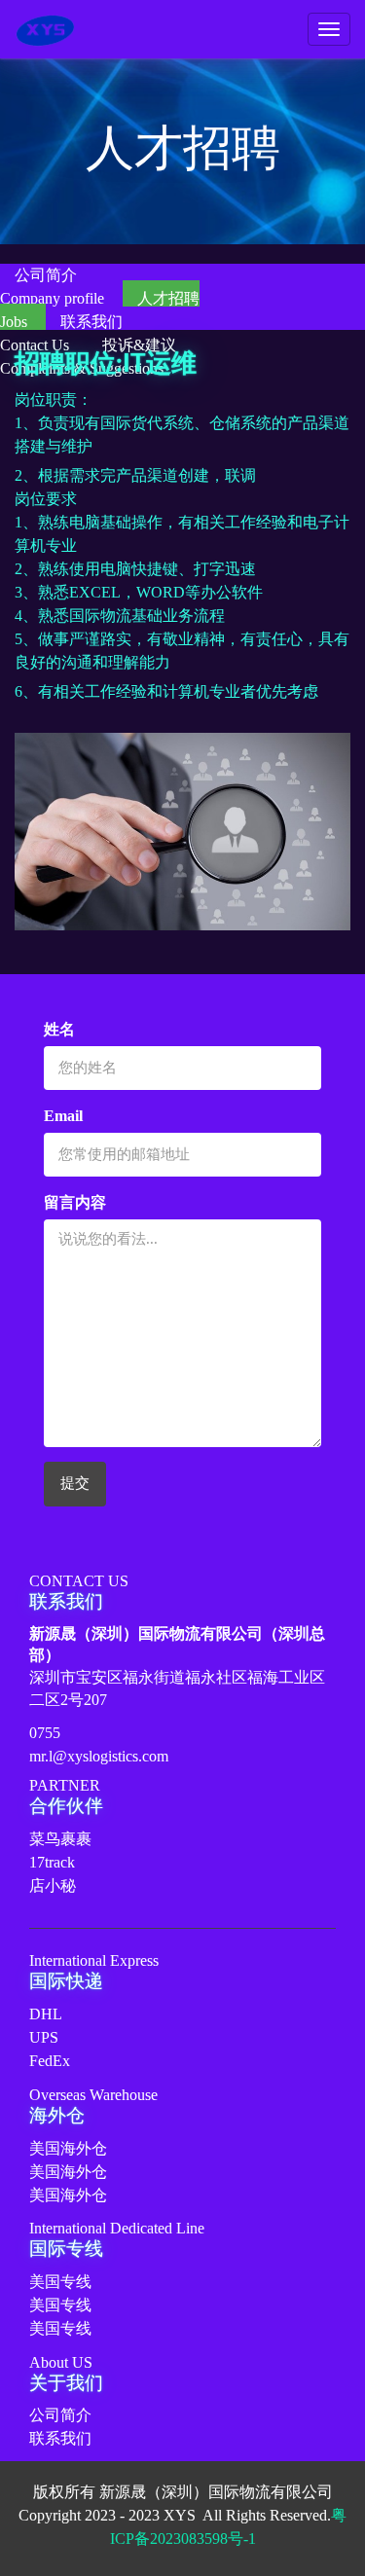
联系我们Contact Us (61, 333)
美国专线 (60, 2282)
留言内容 (75, 1202)
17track (52, 1862)
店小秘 (53, 1886)
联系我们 (60, 2438)
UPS (44, 2037)
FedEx (50, 2061)
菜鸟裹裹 (60, 1839)
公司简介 (60, 2415)
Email (63, 1116)
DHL (46, 2014)
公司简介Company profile (54, 287)
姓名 (59, 1029)
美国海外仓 (68, 2148)
